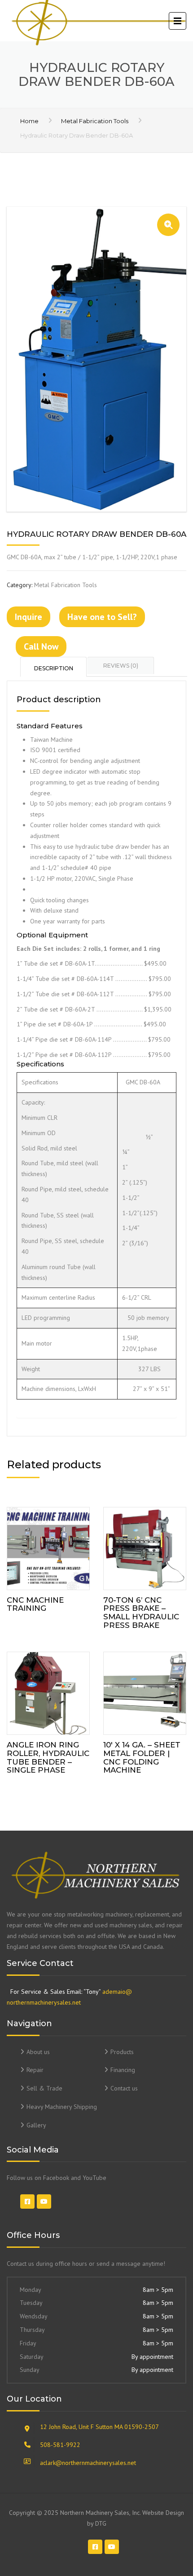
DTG (101, 2523)
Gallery (36, 2125)
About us (38, 2052)
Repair (35, 2070)
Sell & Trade (44, 2088)
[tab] (54, 667)
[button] (168, 225)
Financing (123, 2070)
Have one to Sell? (102, 617)
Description (54, 668)
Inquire (29, 617)
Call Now (41, 646)
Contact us (124, 2088)
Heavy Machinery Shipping (62, 2107)
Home (29, 121)
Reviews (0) (121, 666)
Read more (48, 1546)
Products (122, 2052)
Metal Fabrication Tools (95, 121)
